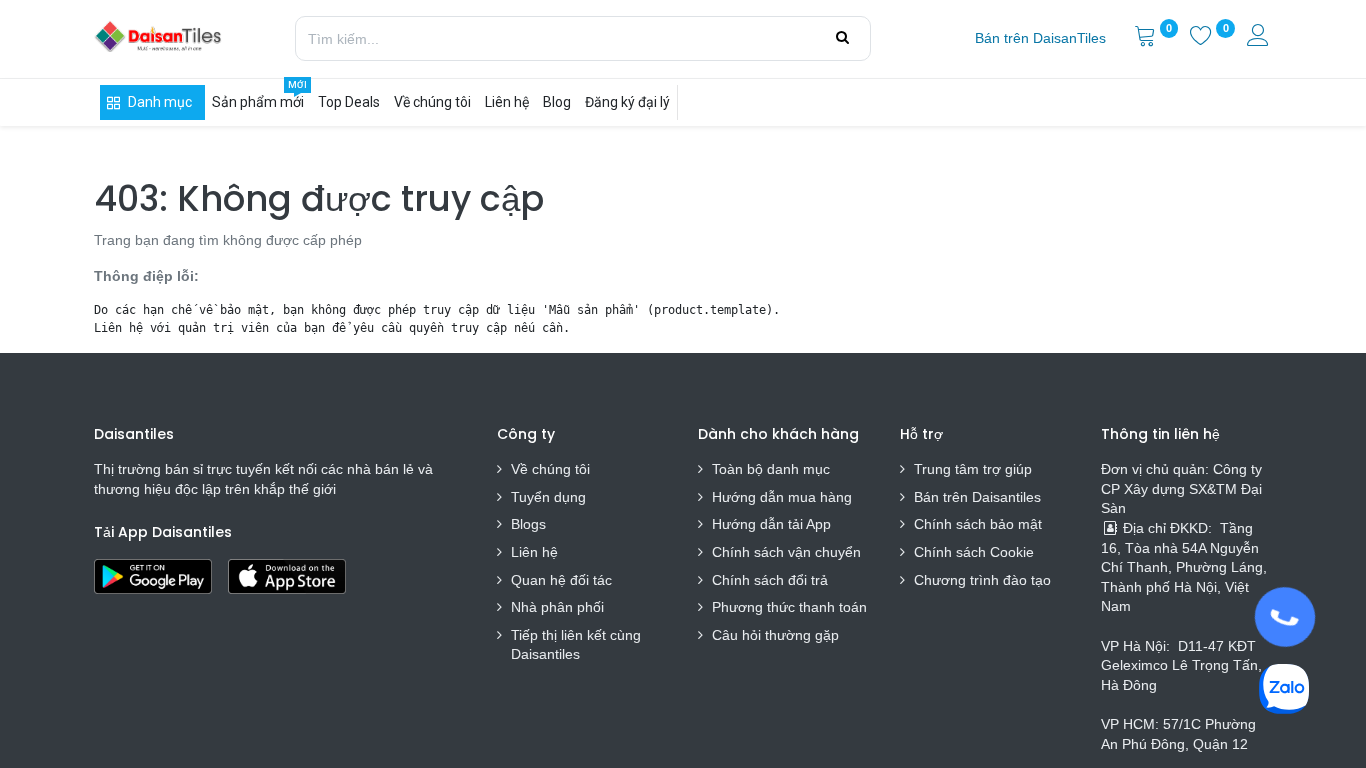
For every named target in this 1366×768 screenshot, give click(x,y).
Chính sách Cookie (974, 552)
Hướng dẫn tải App (771, 524)
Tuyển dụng (548, 497)
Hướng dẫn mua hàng (782, 497)
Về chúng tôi (550, 469)
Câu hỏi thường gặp (775, 635)
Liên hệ (534, 552)
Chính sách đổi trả (770, 580)
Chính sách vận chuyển (786, 552)
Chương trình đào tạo (984, 580)
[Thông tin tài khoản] (1260, 38)
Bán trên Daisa (961, 497)
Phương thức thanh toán (789, 607)
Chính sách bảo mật (978, 524)
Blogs (528, 524)
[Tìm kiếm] (842, 38)
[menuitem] (1040, 39)
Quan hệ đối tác (561, 580)
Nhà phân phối (557, 607)
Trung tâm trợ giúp (973, 469)
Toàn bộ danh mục (771, 469)
